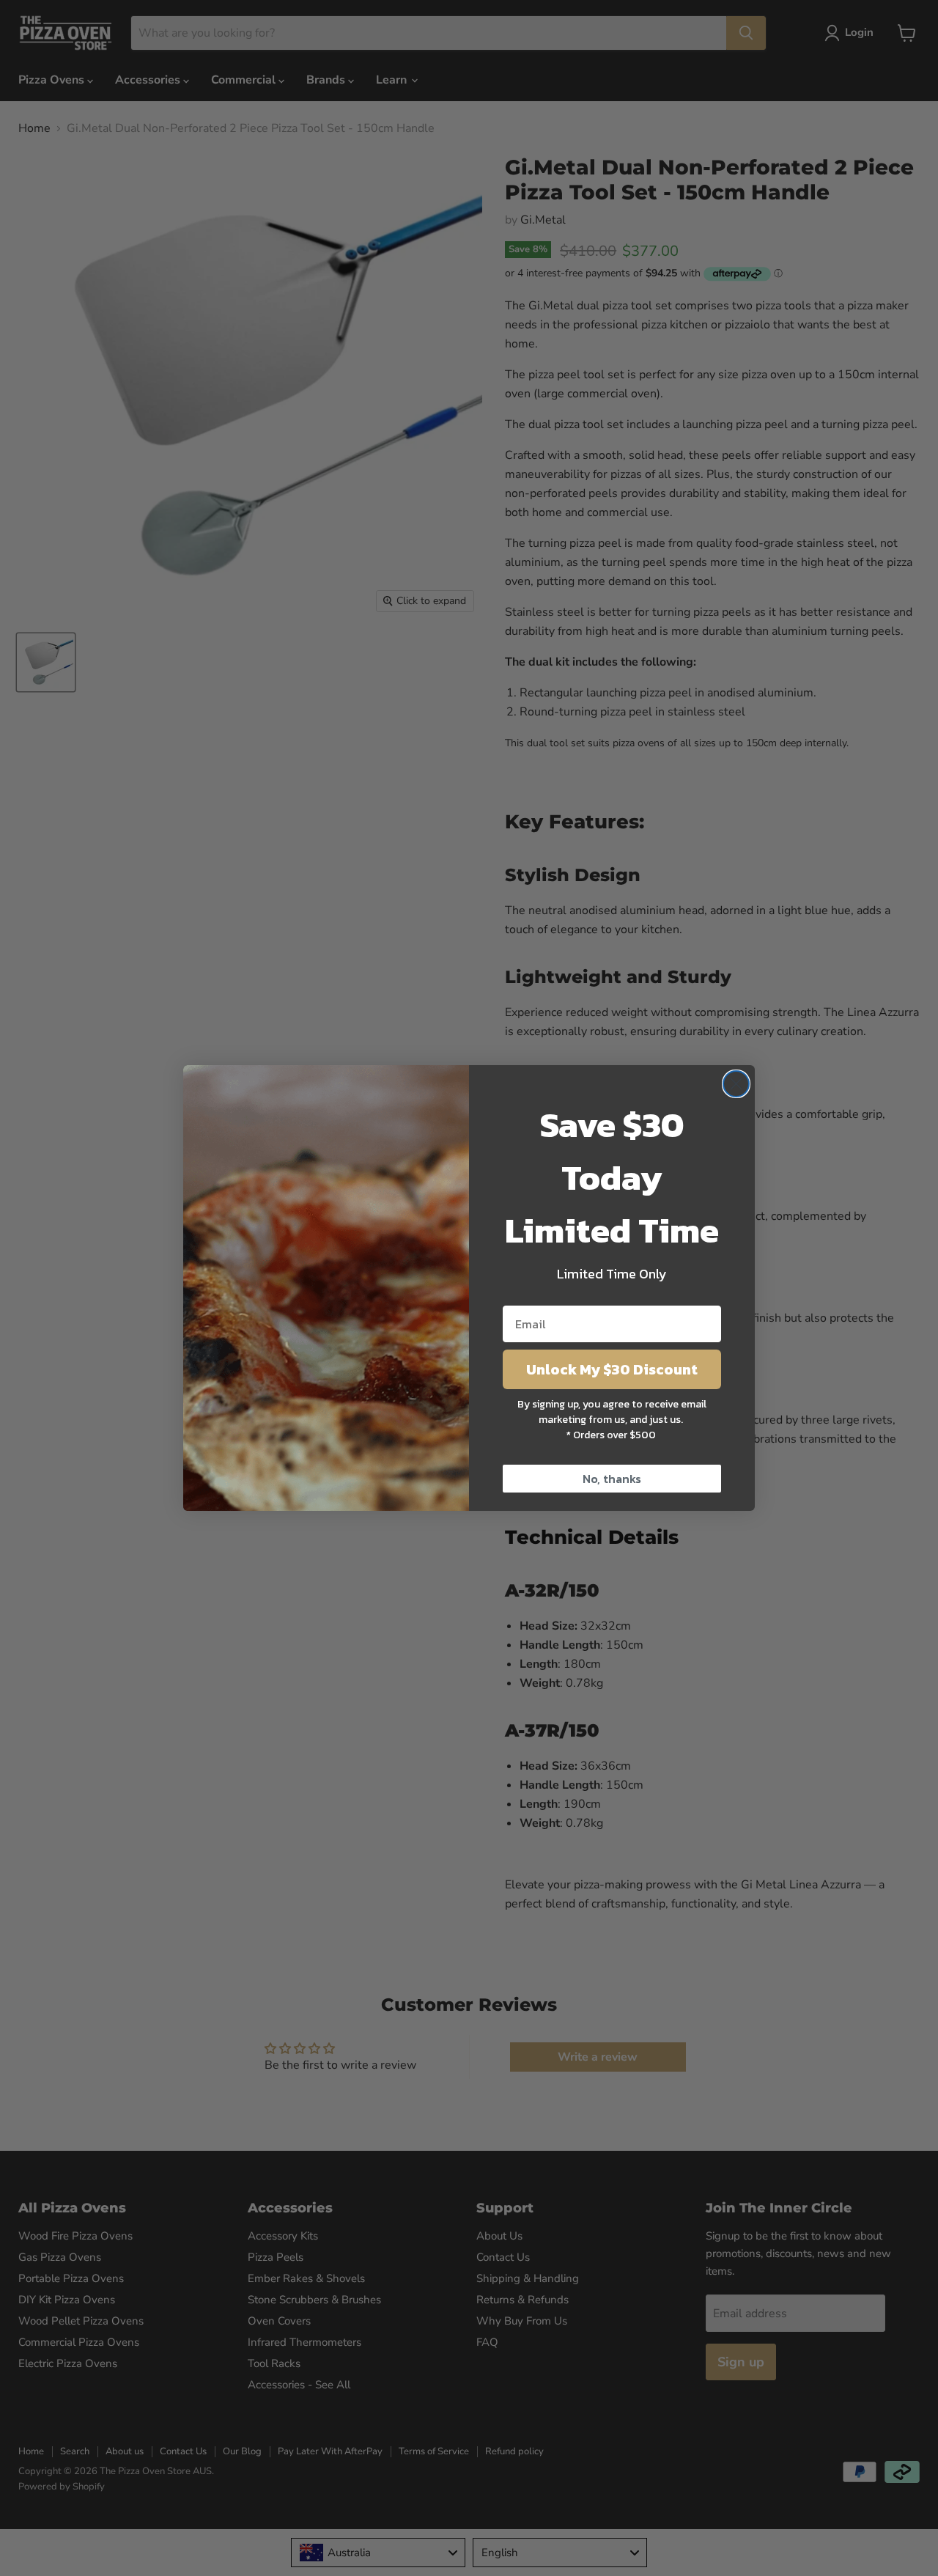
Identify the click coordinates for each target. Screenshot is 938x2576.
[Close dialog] (736, 1084)
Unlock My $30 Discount (612, 1369)
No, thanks (612, 1479)
